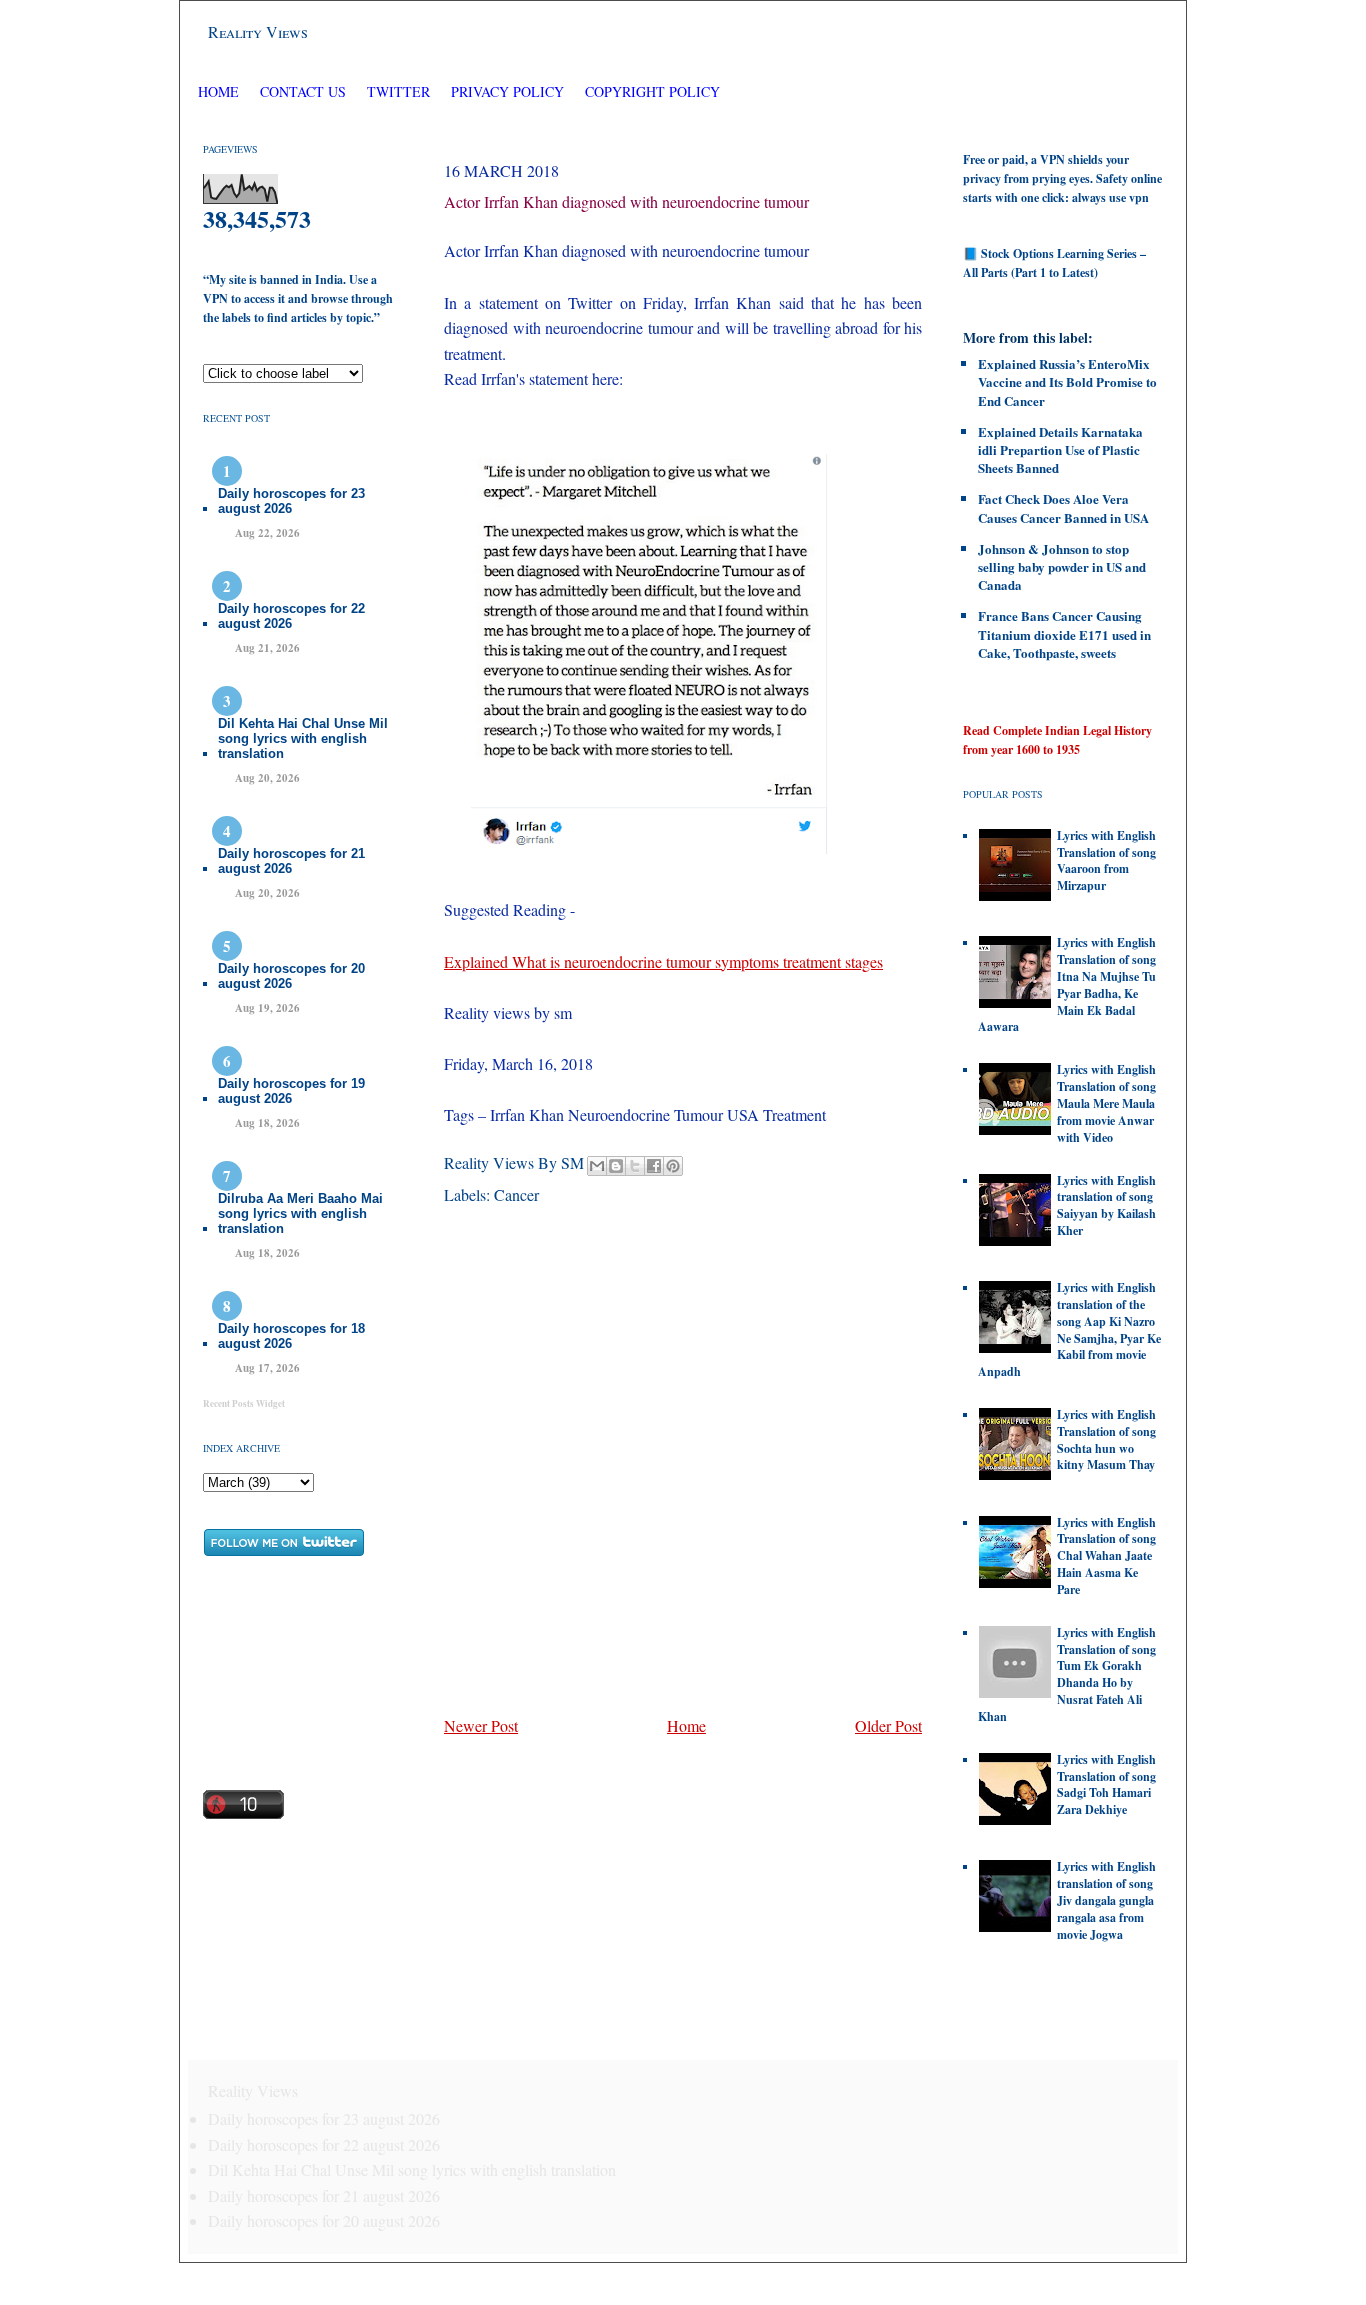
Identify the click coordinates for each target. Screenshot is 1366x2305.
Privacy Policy (507, 91)
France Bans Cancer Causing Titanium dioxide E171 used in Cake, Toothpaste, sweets (1064, 633)
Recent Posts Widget (244, 1403)
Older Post (888, 1725)
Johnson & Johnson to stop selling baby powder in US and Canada (1062, 566)
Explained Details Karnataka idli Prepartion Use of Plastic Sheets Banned (1060, 449)
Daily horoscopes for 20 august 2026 (291, 976)
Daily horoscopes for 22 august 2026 (291, 616)
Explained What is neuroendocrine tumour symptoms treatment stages (663, 961)
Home (218, 91)
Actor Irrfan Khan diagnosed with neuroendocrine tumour (626, 201)
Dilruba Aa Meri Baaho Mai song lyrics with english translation (300, 1213)
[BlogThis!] (616, 1166)
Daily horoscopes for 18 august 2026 (291, 1336)
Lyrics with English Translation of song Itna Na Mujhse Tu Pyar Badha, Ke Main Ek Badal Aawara (1067, 984)
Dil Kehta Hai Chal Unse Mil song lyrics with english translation (303, 738)
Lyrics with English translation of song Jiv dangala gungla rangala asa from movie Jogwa (1106, 1900)
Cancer (516, 1194)
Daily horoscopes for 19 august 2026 (291, 1091)
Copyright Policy (652, 91)
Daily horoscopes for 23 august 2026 (291, 501)
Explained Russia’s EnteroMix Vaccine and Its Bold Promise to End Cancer (1067, 381)
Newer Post (481, 1725)
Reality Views (258, 31)
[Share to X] (635, 1166)
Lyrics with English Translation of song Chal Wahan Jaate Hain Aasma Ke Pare (1106, 1556)
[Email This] (597, 1166)
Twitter (400, 91)
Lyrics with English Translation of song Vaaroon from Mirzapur (1106, 860)
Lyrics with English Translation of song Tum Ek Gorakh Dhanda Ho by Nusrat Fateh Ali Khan (1067, 1674)
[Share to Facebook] (654, 1166)
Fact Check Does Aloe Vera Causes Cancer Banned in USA (1063, 507)
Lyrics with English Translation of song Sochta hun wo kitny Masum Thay (1106, 1439)
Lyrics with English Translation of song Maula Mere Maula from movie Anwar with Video (1106, 1103)
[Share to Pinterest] (673, 1166)
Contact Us (303, 91)
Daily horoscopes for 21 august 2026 (291, 861)
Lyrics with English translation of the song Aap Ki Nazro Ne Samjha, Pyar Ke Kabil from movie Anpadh (1069, 1329)
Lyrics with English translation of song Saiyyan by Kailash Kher (1106, 1205)
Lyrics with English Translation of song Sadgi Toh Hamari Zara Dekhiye (1106, 1784)
